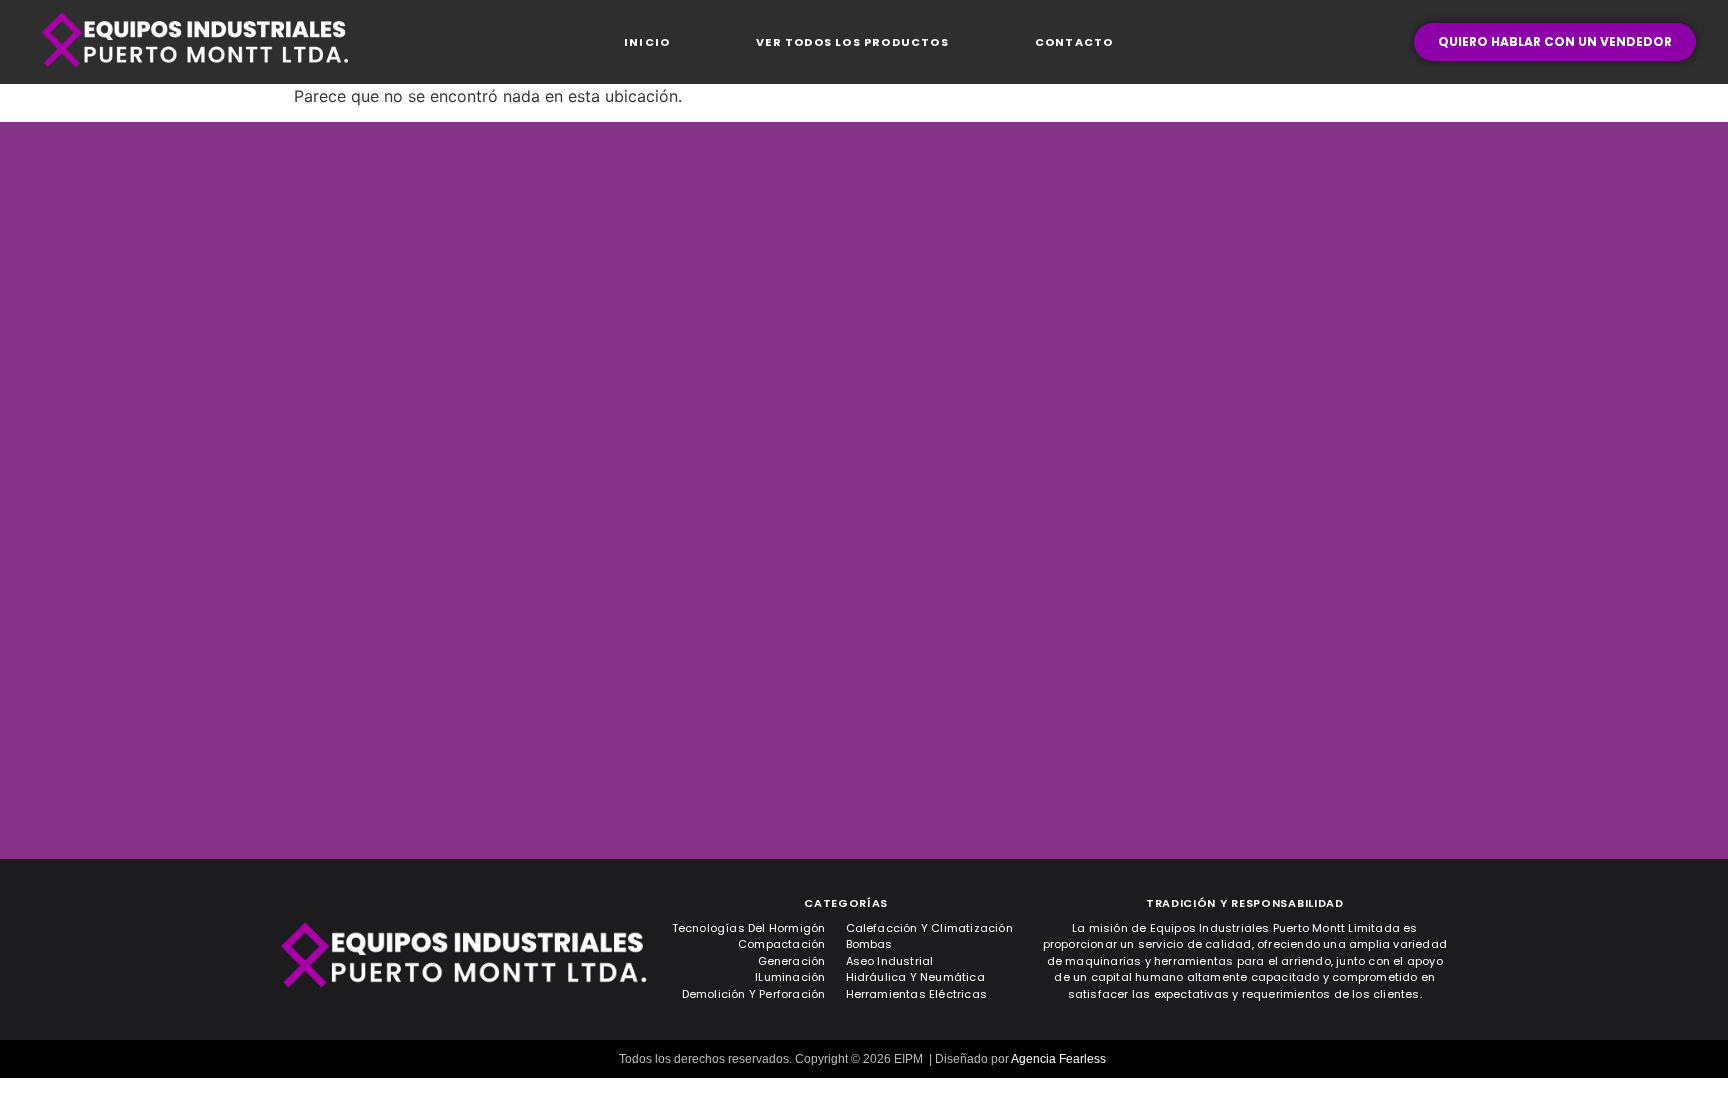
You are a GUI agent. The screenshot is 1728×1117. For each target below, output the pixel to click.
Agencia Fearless (1058, 1059)
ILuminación (790, 977)
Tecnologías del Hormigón (749, 928)
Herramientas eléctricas (917, 994)
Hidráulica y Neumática (915, 977)
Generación (792, 961)
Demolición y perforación (754, 994)
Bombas (869, 944)
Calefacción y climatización (929, 928)
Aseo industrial (890, 961)
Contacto (1074, 42)
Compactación (781, 944)
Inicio (647, 42)
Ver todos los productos (852, 42)
